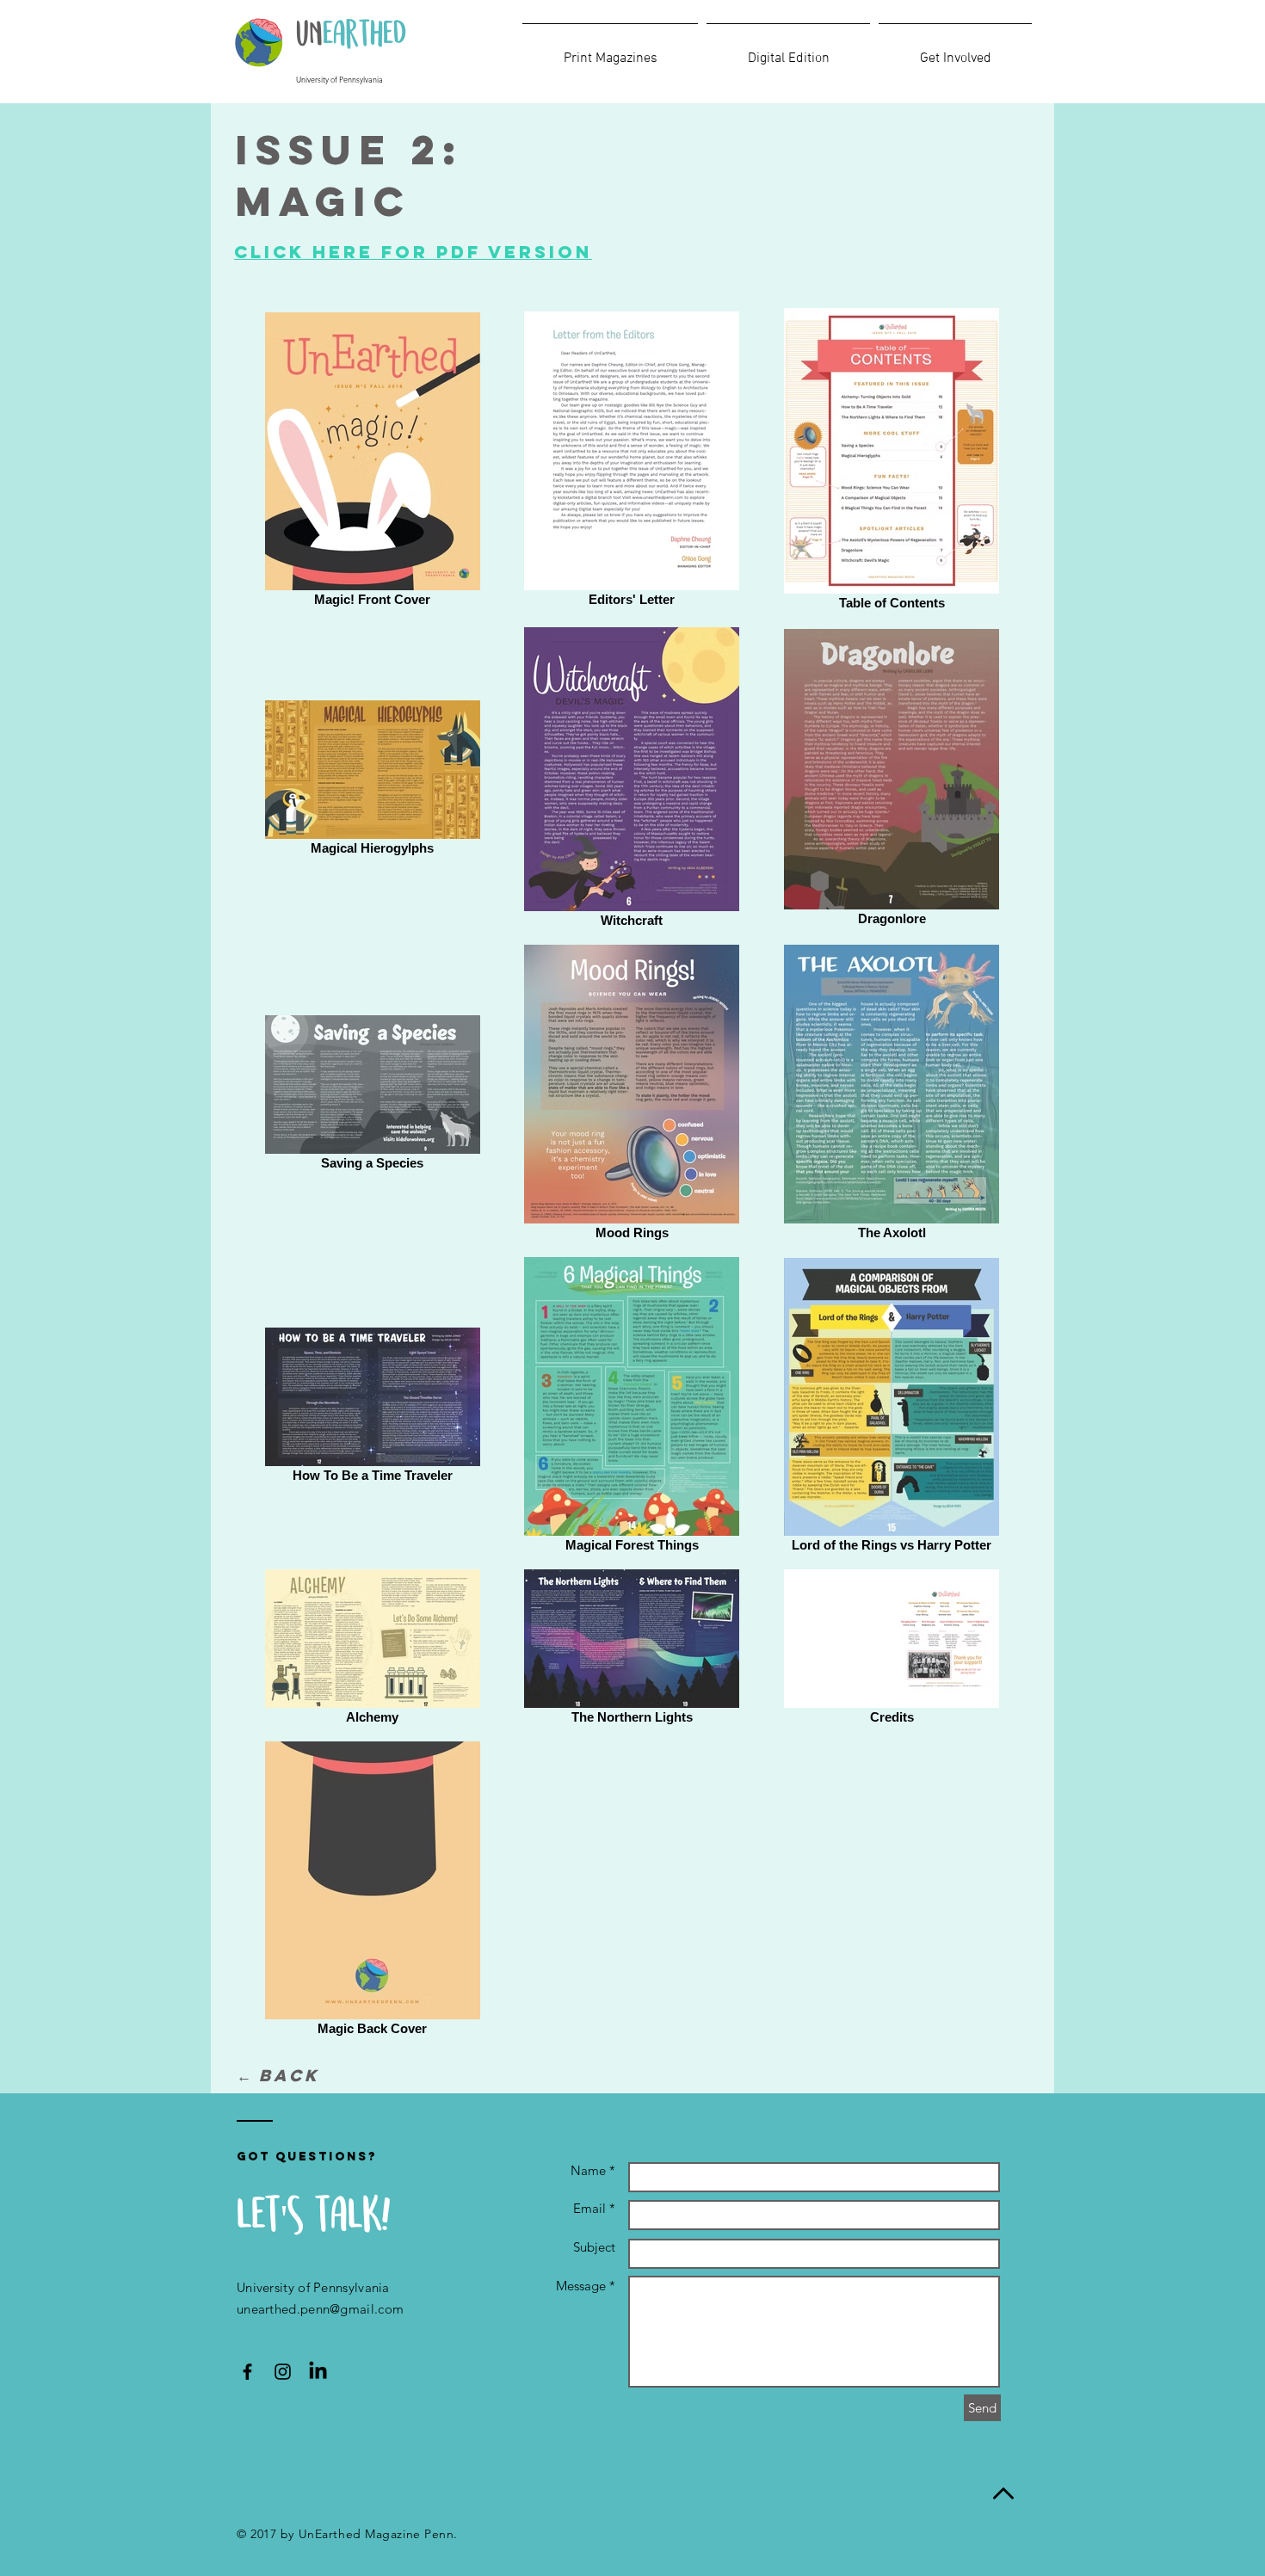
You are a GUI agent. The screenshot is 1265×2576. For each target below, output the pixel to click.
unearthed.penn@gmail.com (320, 2309)
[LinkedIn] (318, 2372)
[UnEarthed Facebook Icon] (247, 2372)
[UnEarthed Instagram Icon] (283, 2372)
